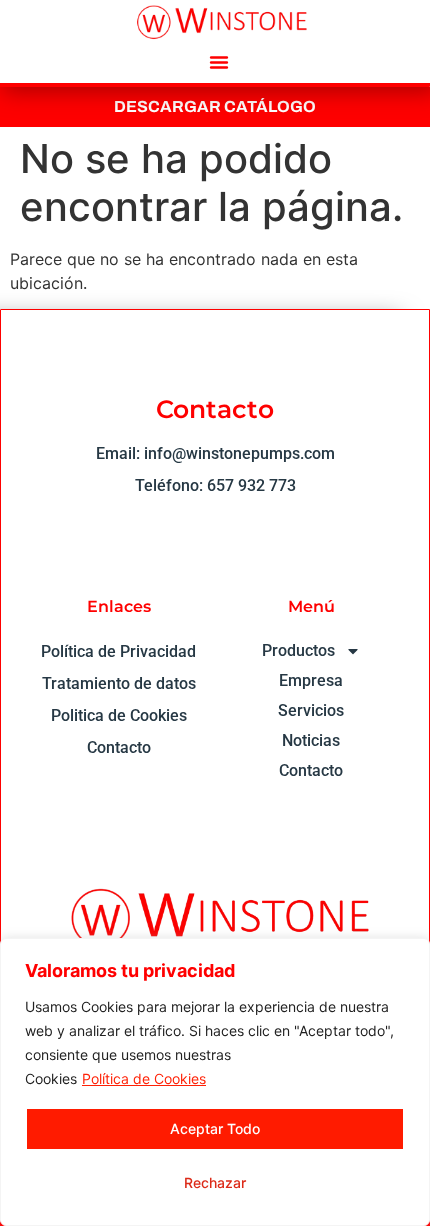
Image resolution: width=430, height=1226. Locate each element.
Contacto (311, 770)
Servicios (311, 710)
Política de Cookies (144, 1078)
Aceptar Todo (215, 1128)
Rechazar (215, 1182)
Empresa (311, 680)
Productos (298, 650)
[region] (215, 1082)
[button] (219, 62)
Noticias (311, 740)
